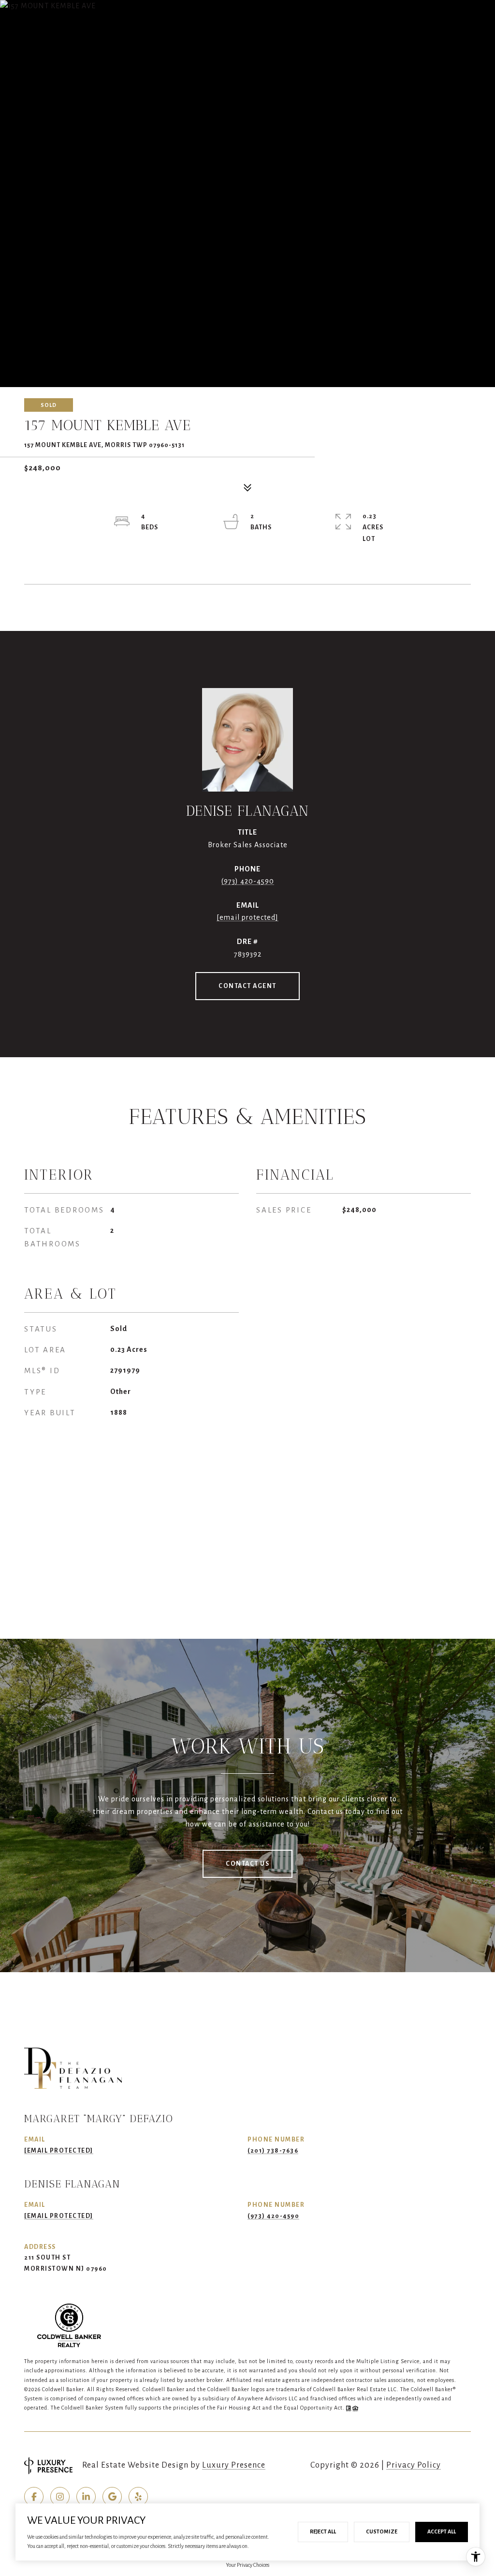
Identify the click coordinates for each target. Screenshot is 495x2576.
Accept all (442, 2531)
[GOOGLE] (112, 2497)
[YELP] (138, 2497)
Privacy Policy (414, 2465)
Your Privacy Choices (247, 2565)
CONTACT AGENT (247, 986)
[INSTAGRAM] (60, 2497)
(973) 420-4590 (248, 881)
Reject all (323, 2531)
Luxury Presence (234, 2465)
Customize (382, 2531)
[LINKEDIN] (86, 2497)
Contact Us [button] (247, 1864)
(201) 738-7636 (273, 2151)
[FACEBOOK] (34, 2497)
